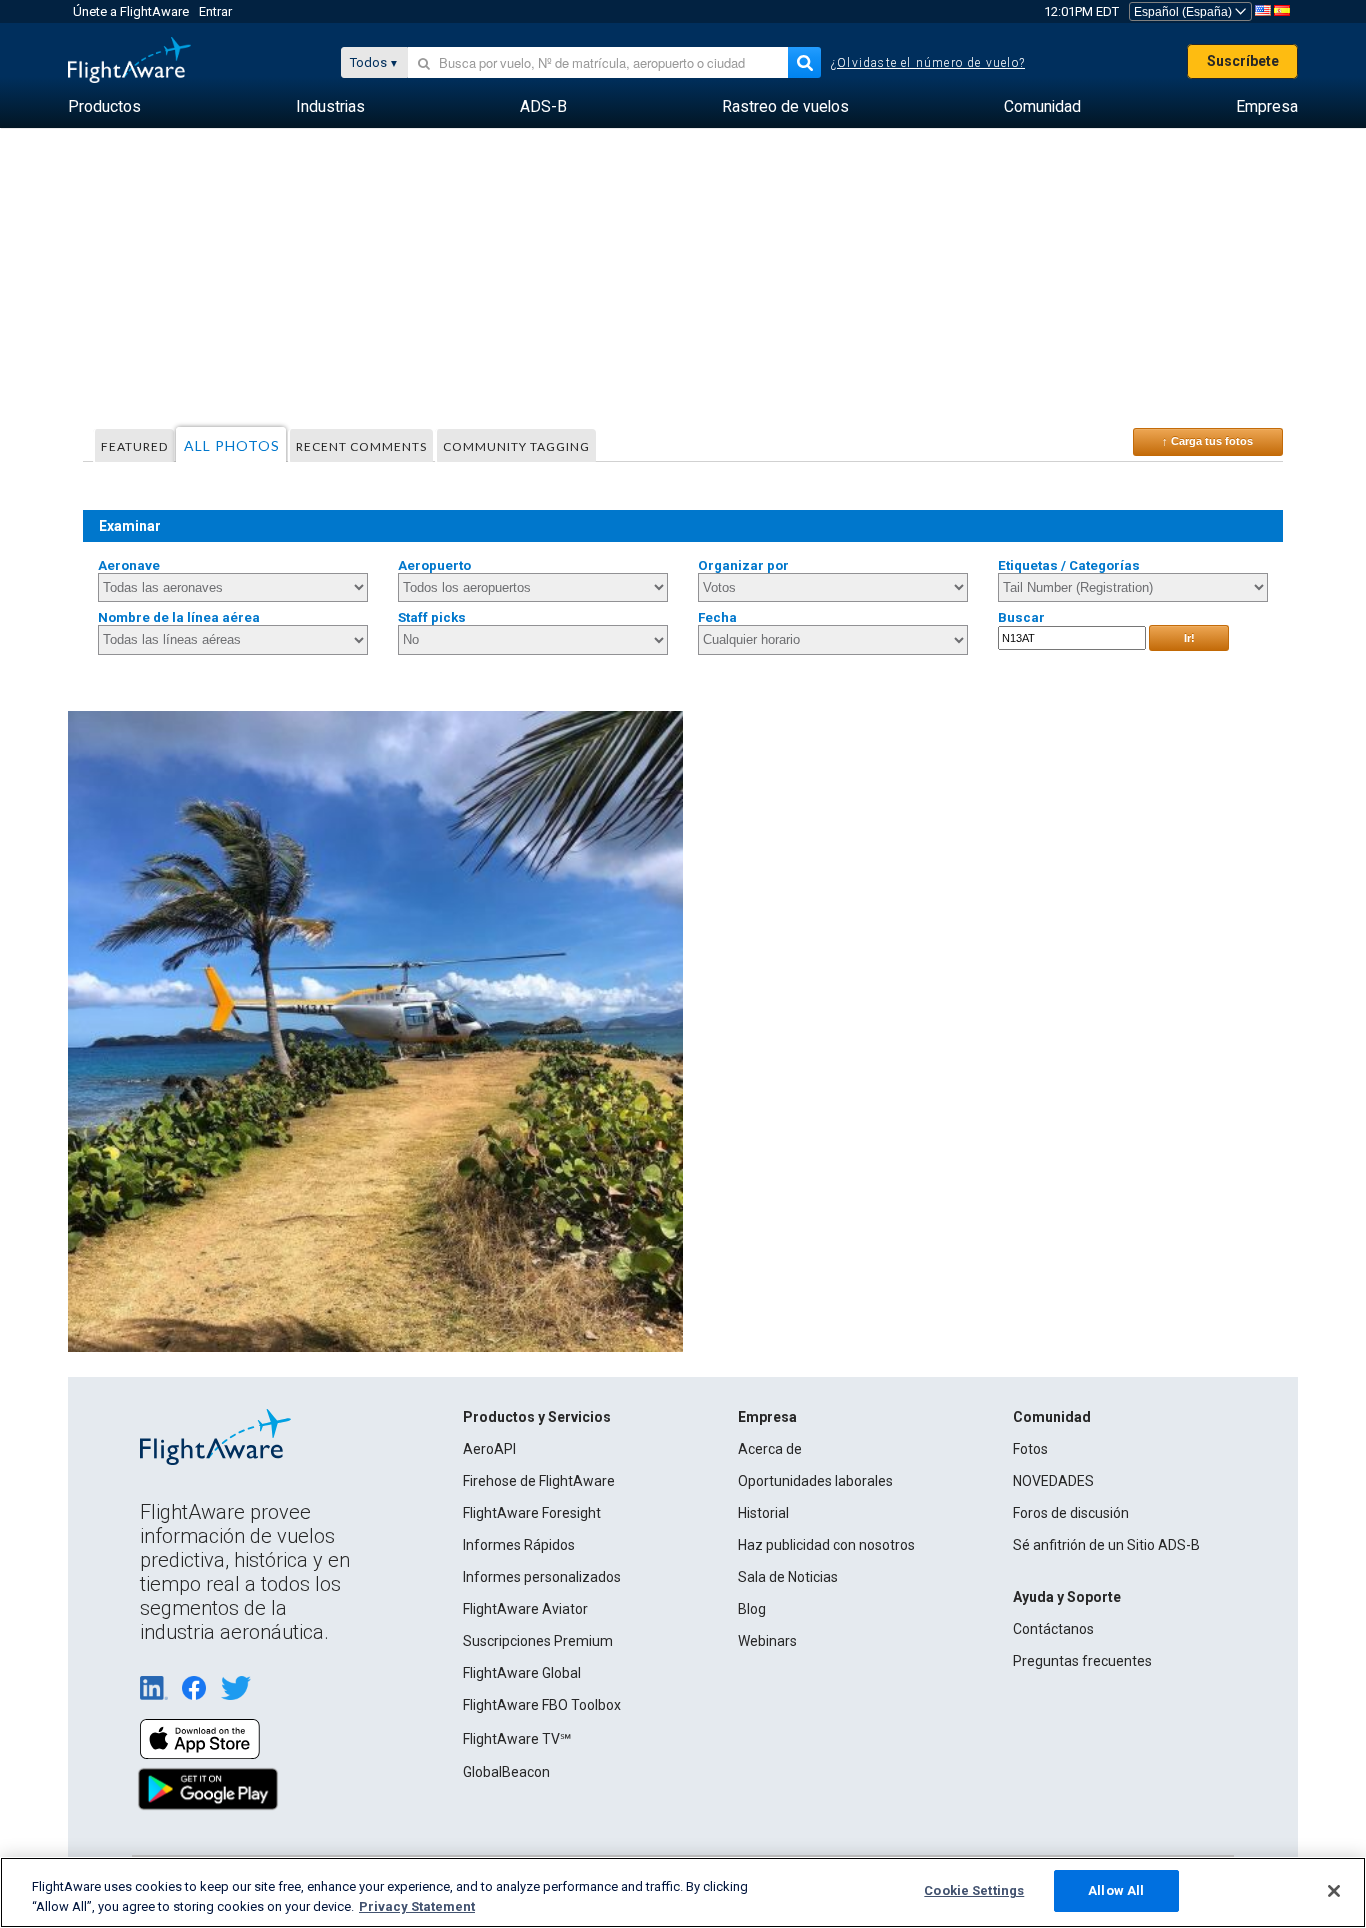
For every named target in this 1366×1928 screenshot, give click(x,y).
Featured (134, 446)
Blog (752, 1609)
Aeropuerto (434, 565)
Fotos (1030, 1449)
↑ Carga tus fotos (1207, 441)
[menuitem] (104, 107)
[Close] (1334, 1891)
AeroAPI (489, 1449)
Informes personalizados (542, 1577)
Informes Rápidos (519, 1545)
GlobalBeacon (506, 1772)
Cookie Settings (974, 1890)
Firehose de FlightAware (539, 1481)
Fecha (717, 617)
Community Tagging (516, 446)
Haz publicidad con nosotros (826, 1545)
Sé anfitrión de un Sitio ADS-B (1106, 1545)
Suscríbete (1243, 61)
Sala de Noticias (788, 1577)
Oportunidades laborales (815, 1481)
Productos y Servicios (537, 1417)
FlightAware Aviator (525, 1609)
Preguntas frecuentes (1082, 1661)
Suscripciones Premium (538, 1641)
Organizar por (743, 565)
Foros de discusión (1071, 1513)
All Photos (232, 445)
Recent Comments (361, 446)
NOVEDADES (1053, 1481)
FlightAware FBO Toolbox (542, 1705)
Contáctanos (1053, 1629)
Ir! (1189, 638)
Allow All (1116, 1890)
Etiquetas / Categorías (1069, 565)
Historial (763, 1513)
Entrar (215, 11)
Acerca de (770, 1449)
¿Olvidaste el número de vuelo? (928, 63)
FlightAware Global (522, 1673)
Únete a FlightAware (131, 11)
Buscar (1021, 617)
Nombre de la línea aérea (179, 617)
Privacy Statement (417, 1906)
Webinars (767, 1641)
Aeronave (129, 565)
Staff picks (432, 617)
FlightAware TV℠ (517, 1739)
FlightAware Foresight (532, 1513)
